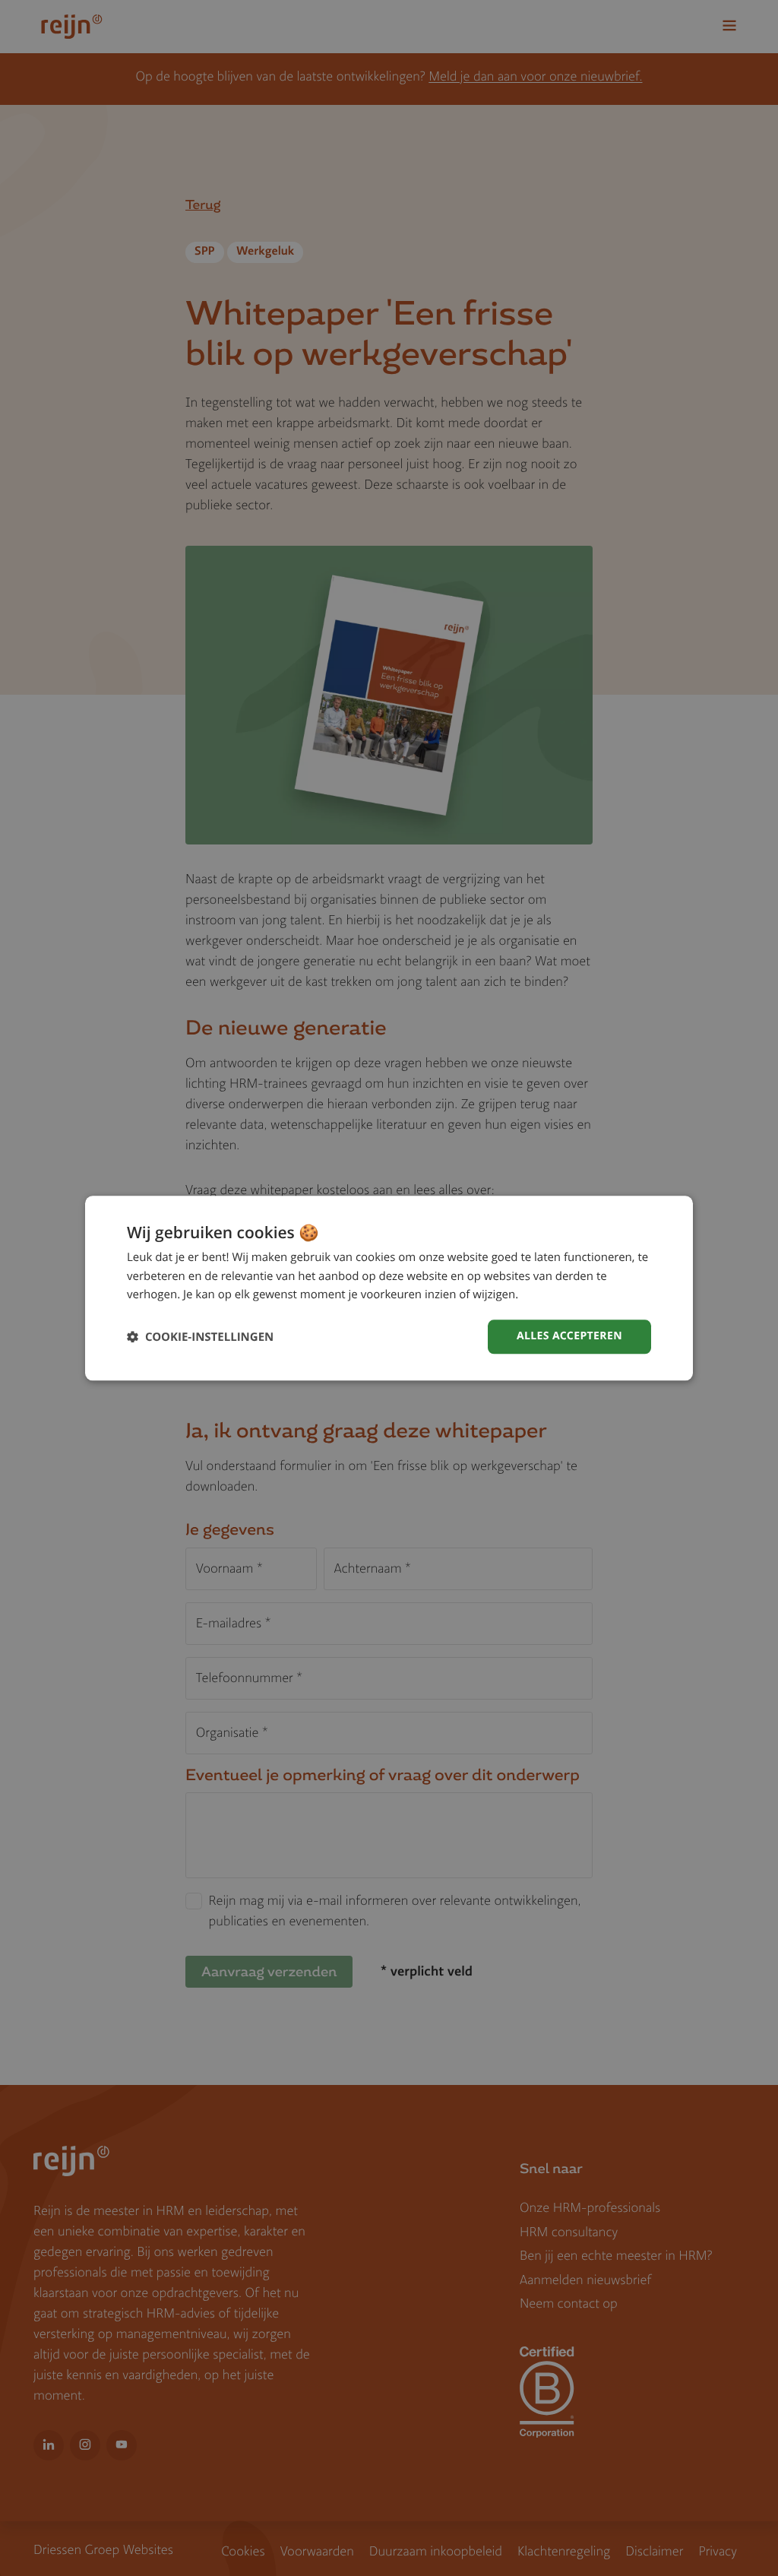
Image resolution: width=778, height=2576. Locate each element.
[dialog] (389, 1288)
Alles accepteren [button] (569, 1336)
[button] (200, 1337)
